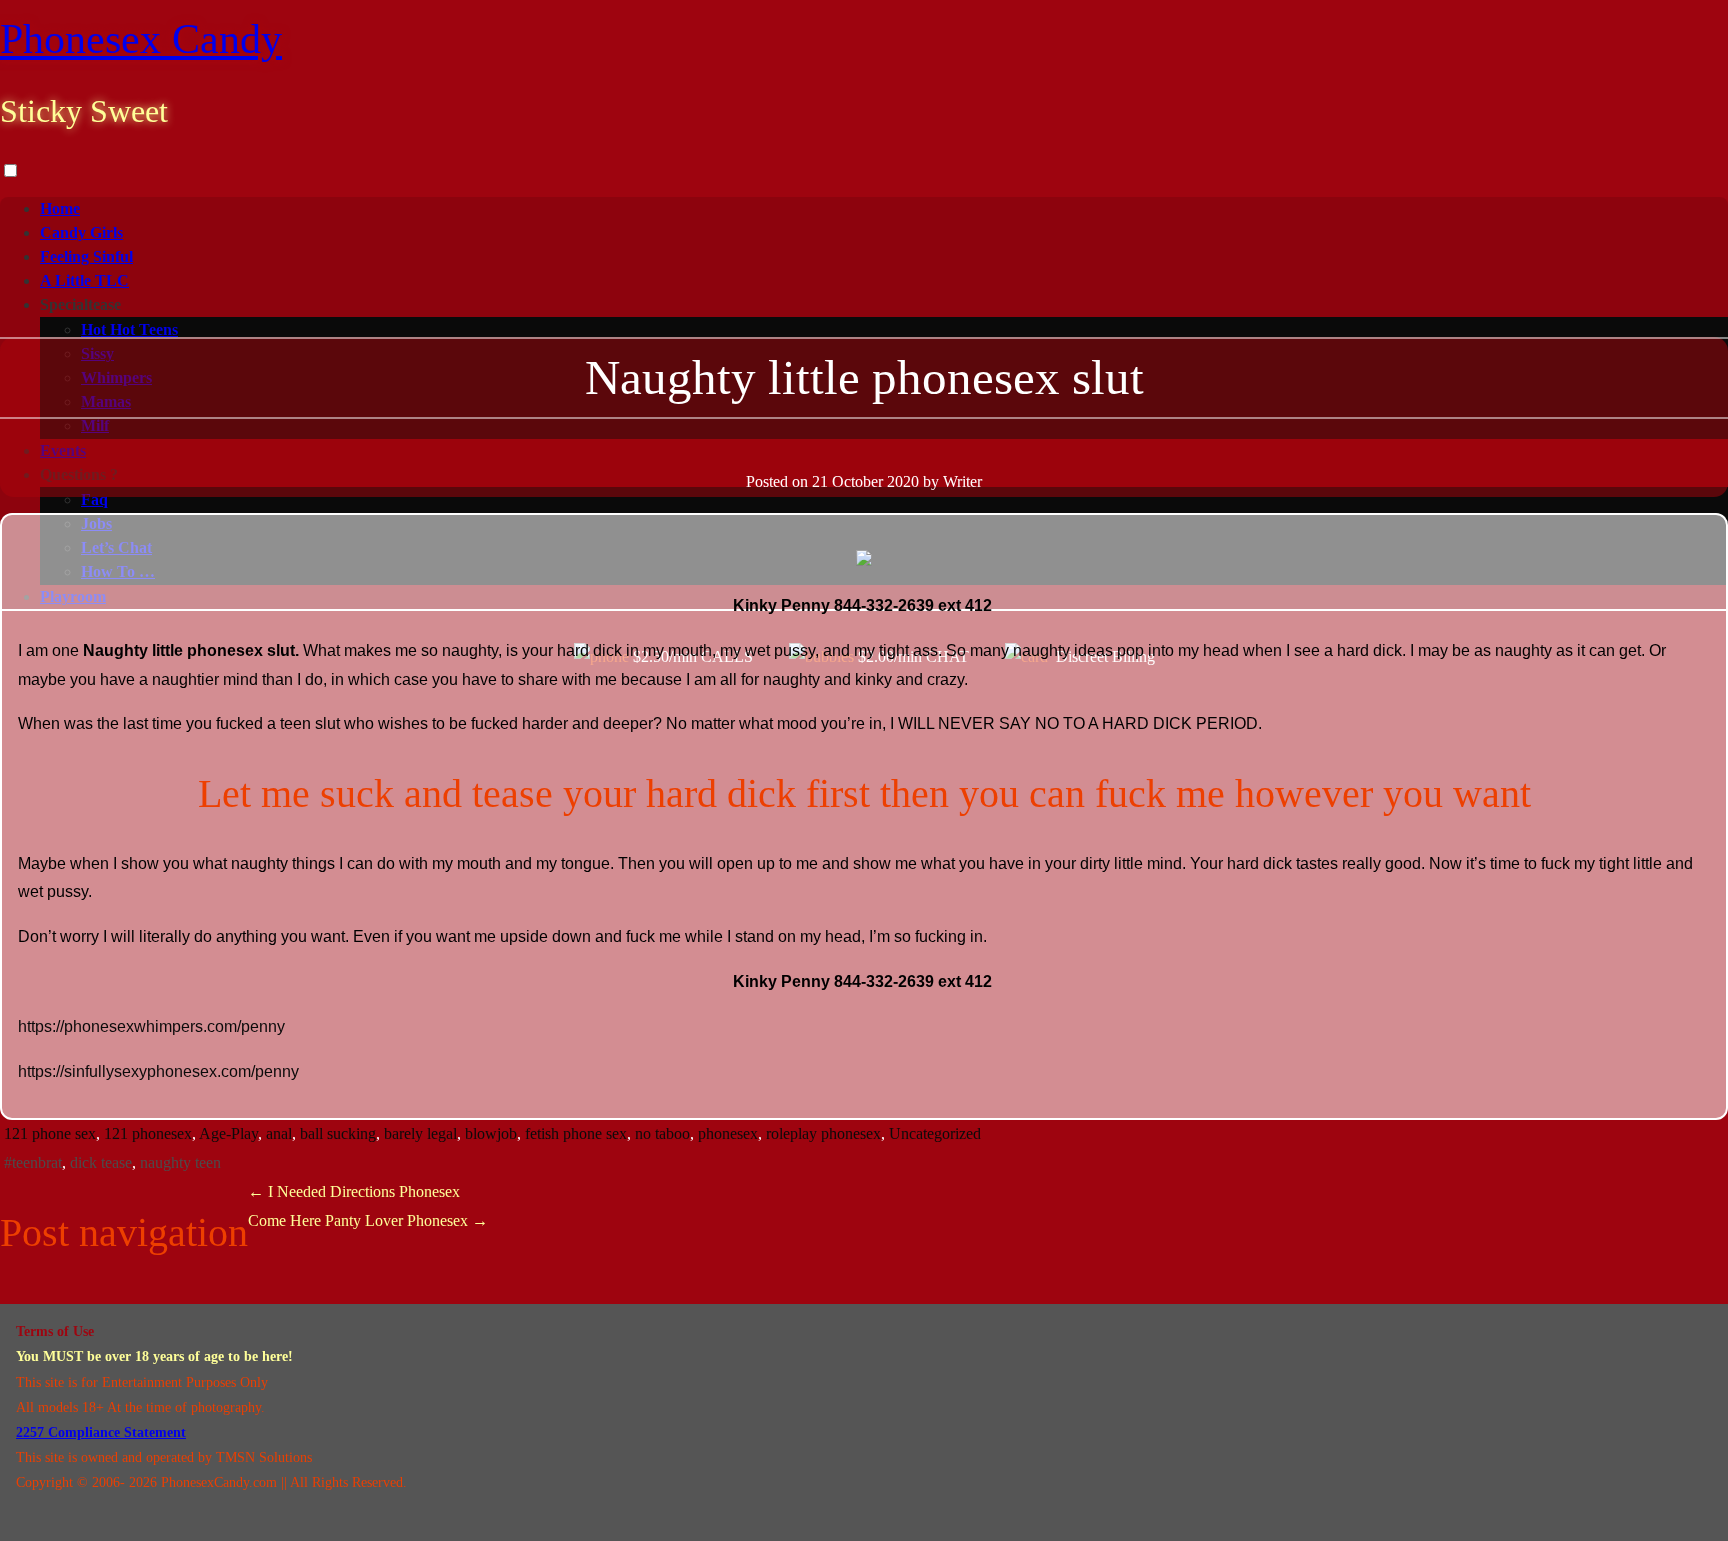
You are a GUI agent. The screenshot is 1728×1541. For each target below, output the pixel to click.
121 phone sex (50, 1133)
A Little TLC (84, 280)
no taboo (662, 1133)
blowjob (491, 1133)
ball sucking (338, 1133)
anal (279, 1133)
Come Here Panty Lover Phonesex (368, 1220)
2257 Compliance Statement (101, 1432)
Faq (94, 499)
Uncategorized (935, 1133)
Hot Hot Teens (129, 329)
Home (60, 208)
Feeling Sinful (86, 256)
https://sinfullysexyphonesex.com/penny (158, 1071)
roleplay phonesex (823, 1133)
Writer (962, 481)
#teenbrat (33, 1162)
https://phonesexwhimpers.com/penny (153, 1026)
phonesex (728, 1133)
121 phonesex (148, 1133)
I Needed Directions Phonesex (354, 1191)
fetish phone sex (576, 1133)
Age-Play (228, 1133)
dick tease (101, 1162)
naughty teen (180, 1162)
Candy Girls (81, 232)
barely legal (420, 1133)
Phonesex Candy (141, 39)
